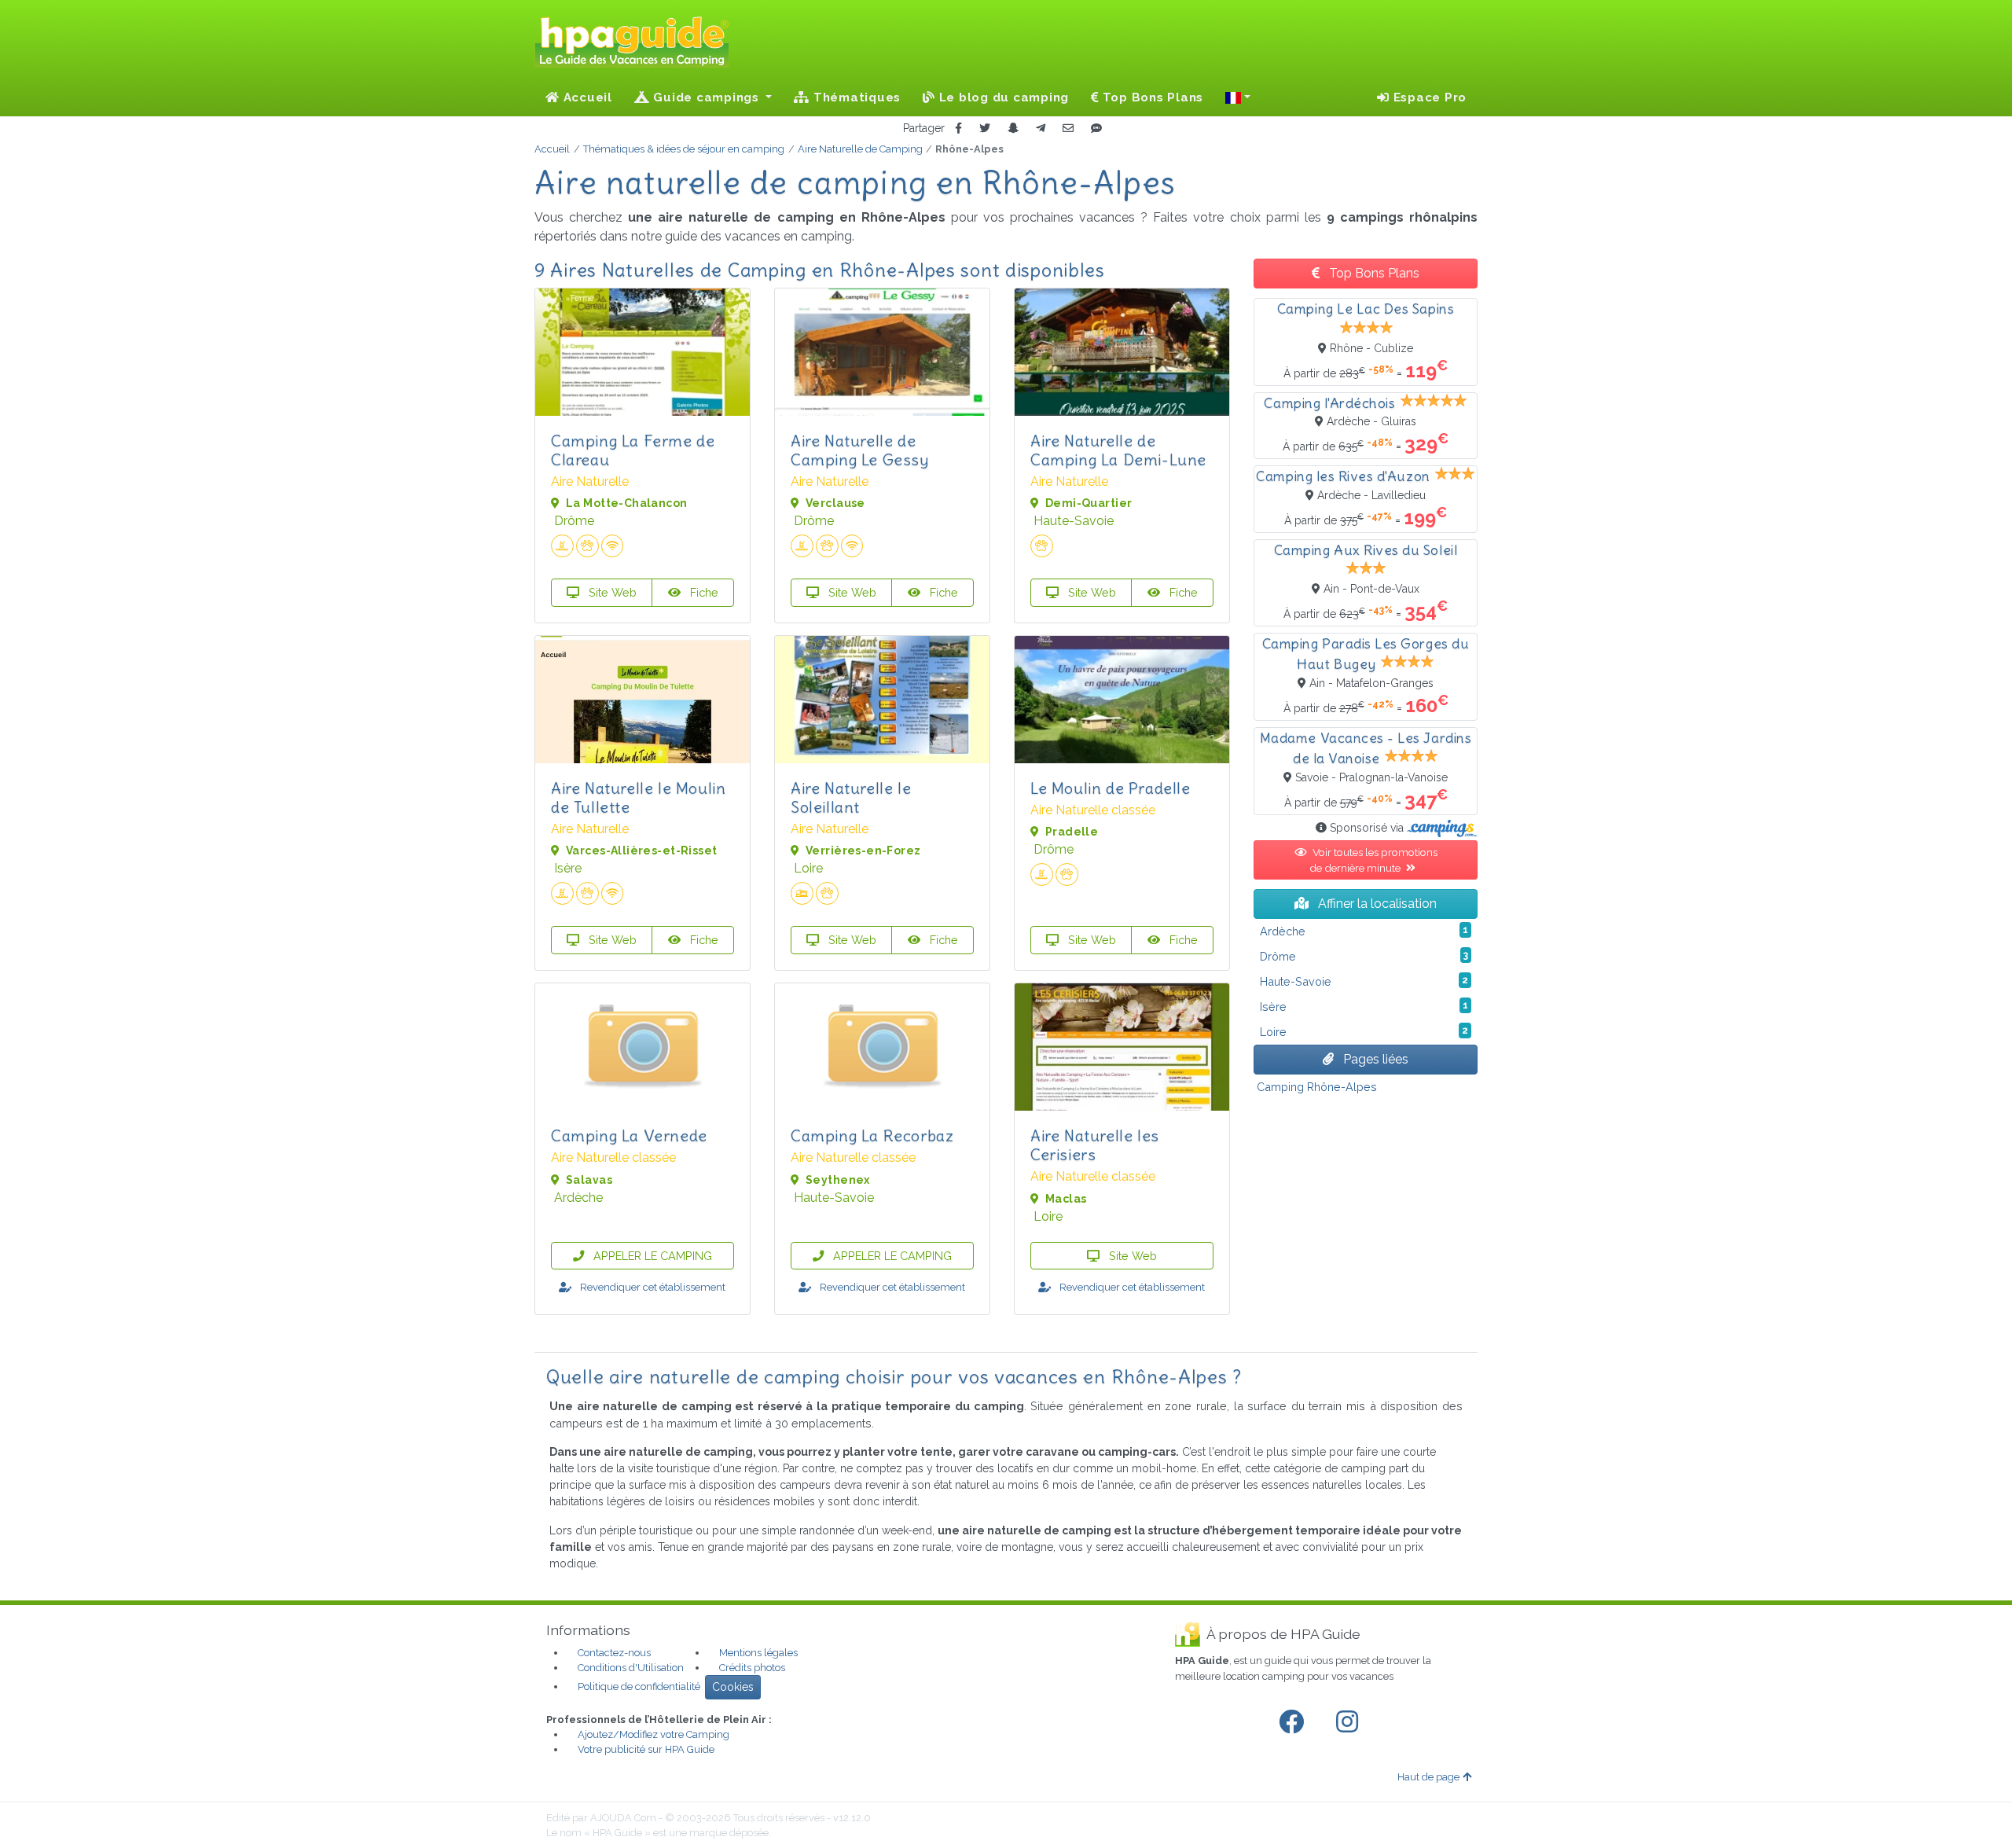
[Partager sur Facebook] (958, 129)
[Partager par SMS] (1096, 129)
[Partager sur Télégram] (1041, 129)
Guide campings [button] (707, 97)
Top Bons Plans (1151, 97)
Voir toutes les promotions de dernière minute (1373, 860)
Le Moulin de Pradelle (1111, 788)
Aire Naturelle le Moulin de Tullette (638, 797)
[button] (1238, 97)
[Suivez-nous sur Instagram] (1350, 1722)
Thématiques (855, 97)
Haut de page (1428, 1777)
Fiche (703, 592)
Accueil (586, 97)
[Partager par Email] (1068, 129)
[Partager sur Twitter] (985, 129)
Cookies (733, 1687)
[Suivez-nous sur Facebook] (1294, 1722)
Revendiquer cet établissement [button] (652, 1287)
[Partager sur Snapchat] (1013, 129)
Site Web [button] (611, 592)
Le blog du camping (1002, 97)
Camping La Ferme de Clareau (633, 450)
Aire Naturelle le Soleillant (851, 797)
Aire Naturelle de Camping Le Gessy (860, 450)
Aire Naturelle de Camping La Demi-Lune (1118, 450)
